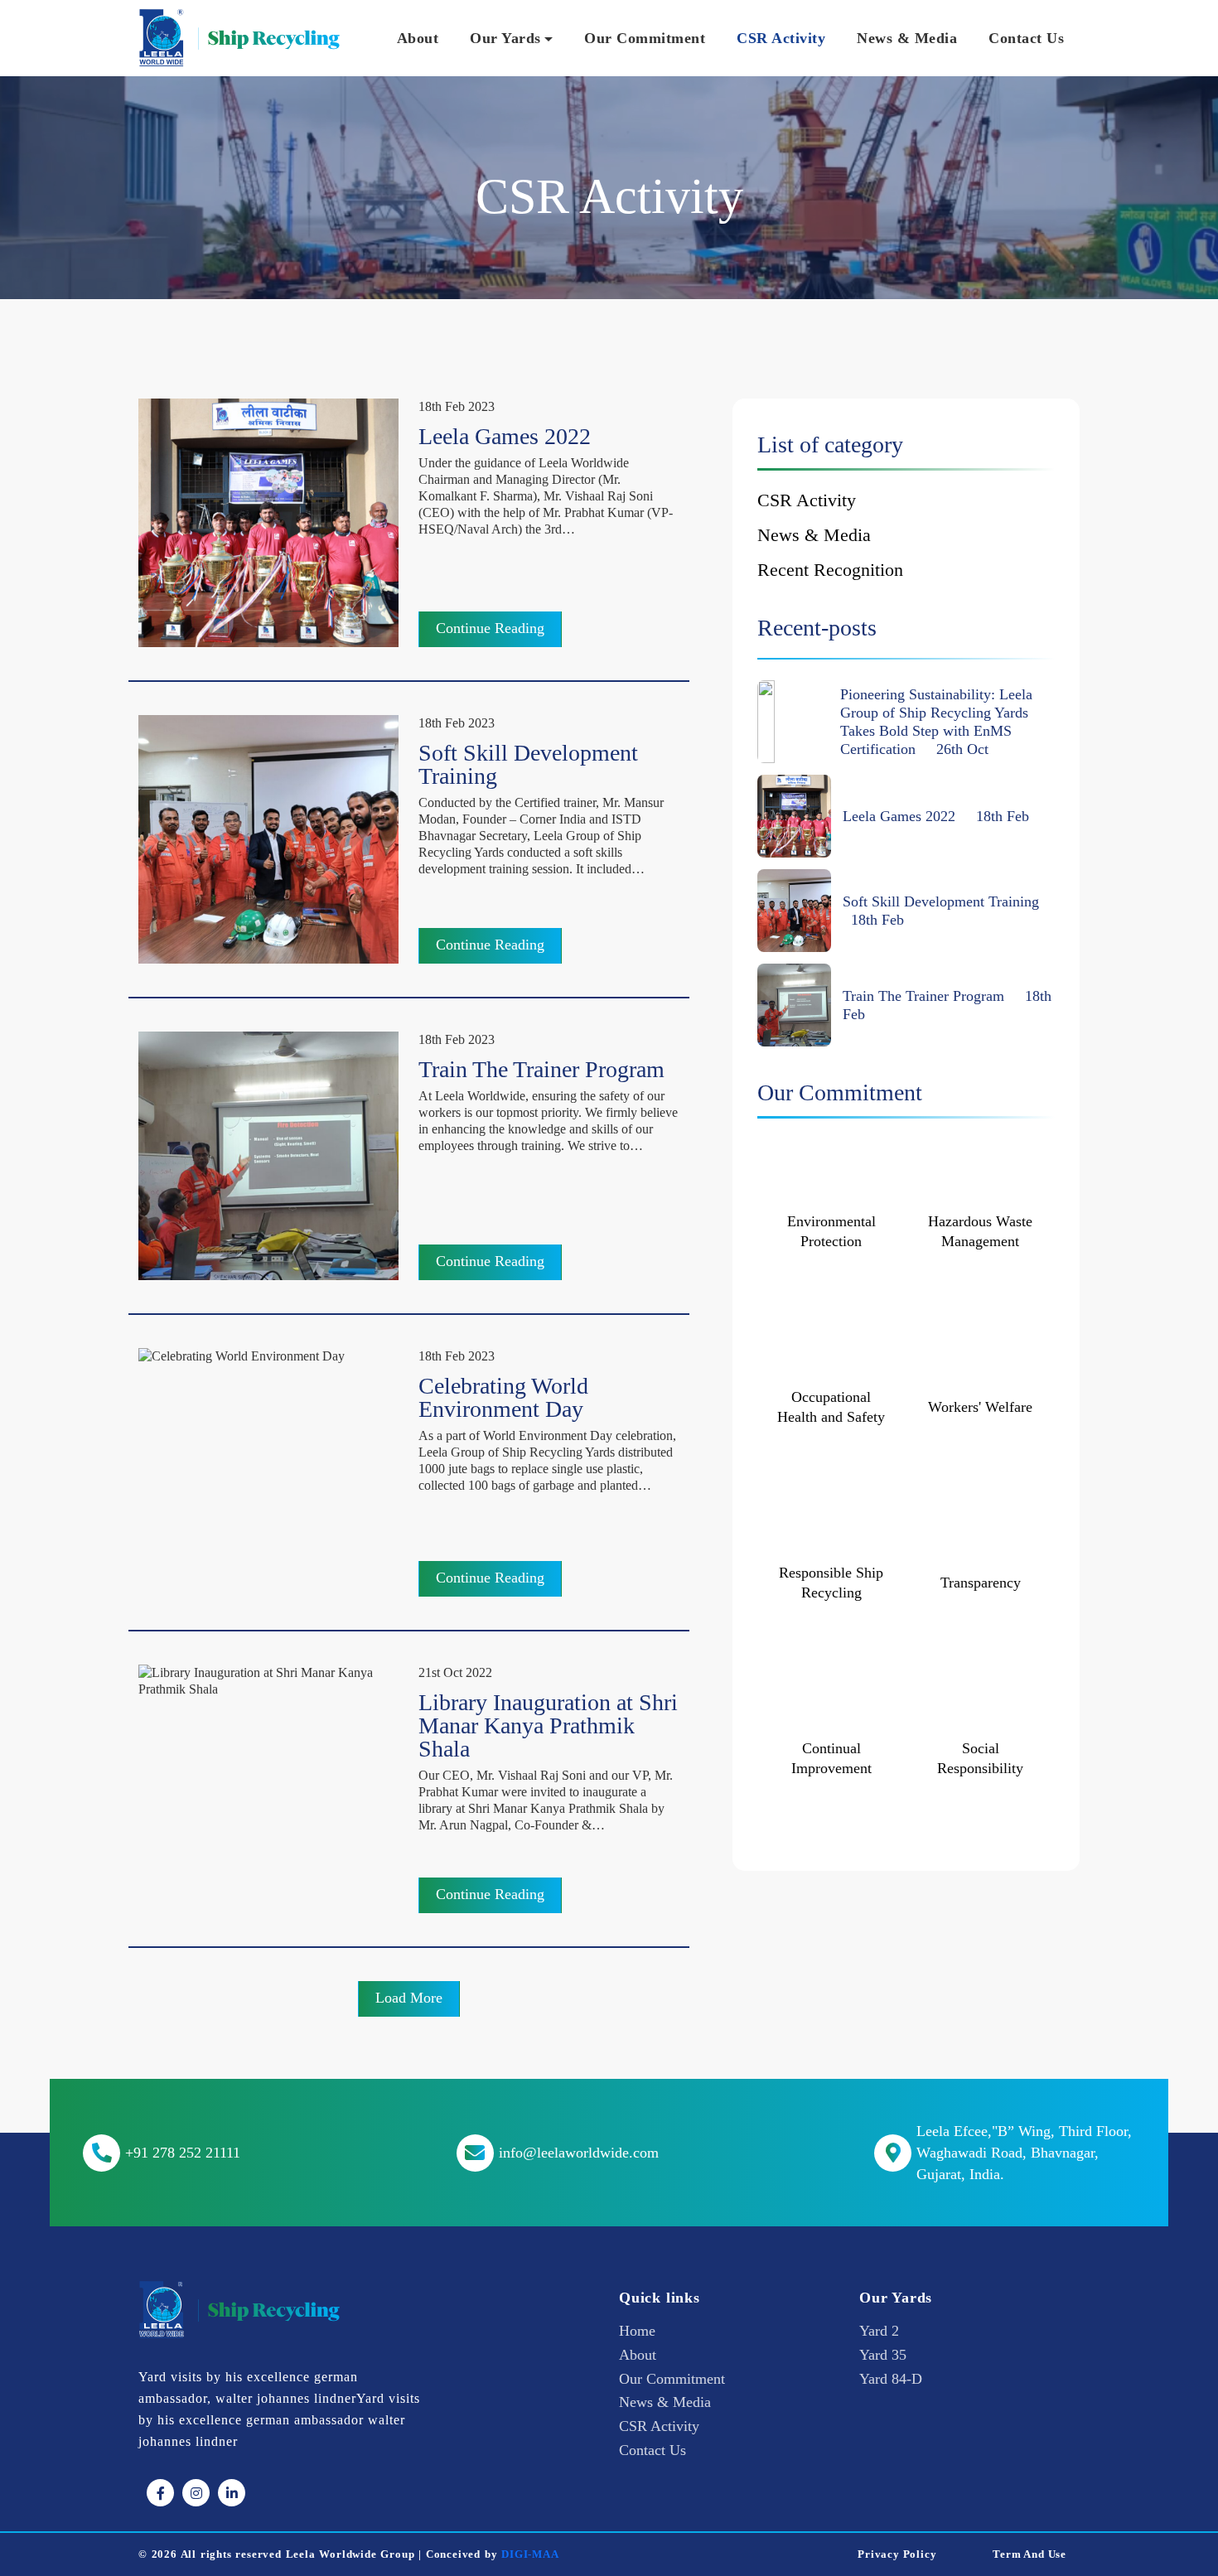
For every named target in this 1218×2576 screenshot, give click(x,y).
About (418, 38)
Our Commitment (645, 38)
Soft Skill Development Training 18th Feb (945, 911)
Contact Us (1026, 38)
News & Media (907, 38)
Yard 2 (879, 2331)
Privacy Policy (897, 2554)
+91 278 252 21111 (183, 2153)
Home (637, 2331)
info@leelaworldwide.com (579, 2153)
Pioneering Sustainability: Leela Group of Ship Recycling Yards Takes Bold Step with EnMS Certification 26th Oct (936, 722)
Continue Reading (490, 628)
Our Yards (505, 38)
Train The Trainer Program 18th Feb (947, 1005)
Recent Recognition (830, 570)
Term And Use (1029, 2554)
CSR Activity (781, 38)
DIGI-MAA (530, 2554)
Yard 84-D (891, 2379)
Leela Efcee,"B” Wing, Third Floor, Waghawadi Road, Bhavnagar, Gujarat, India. (1024, 2153)
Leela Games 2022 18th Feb (936, 816)
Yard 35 (883, 2355)
